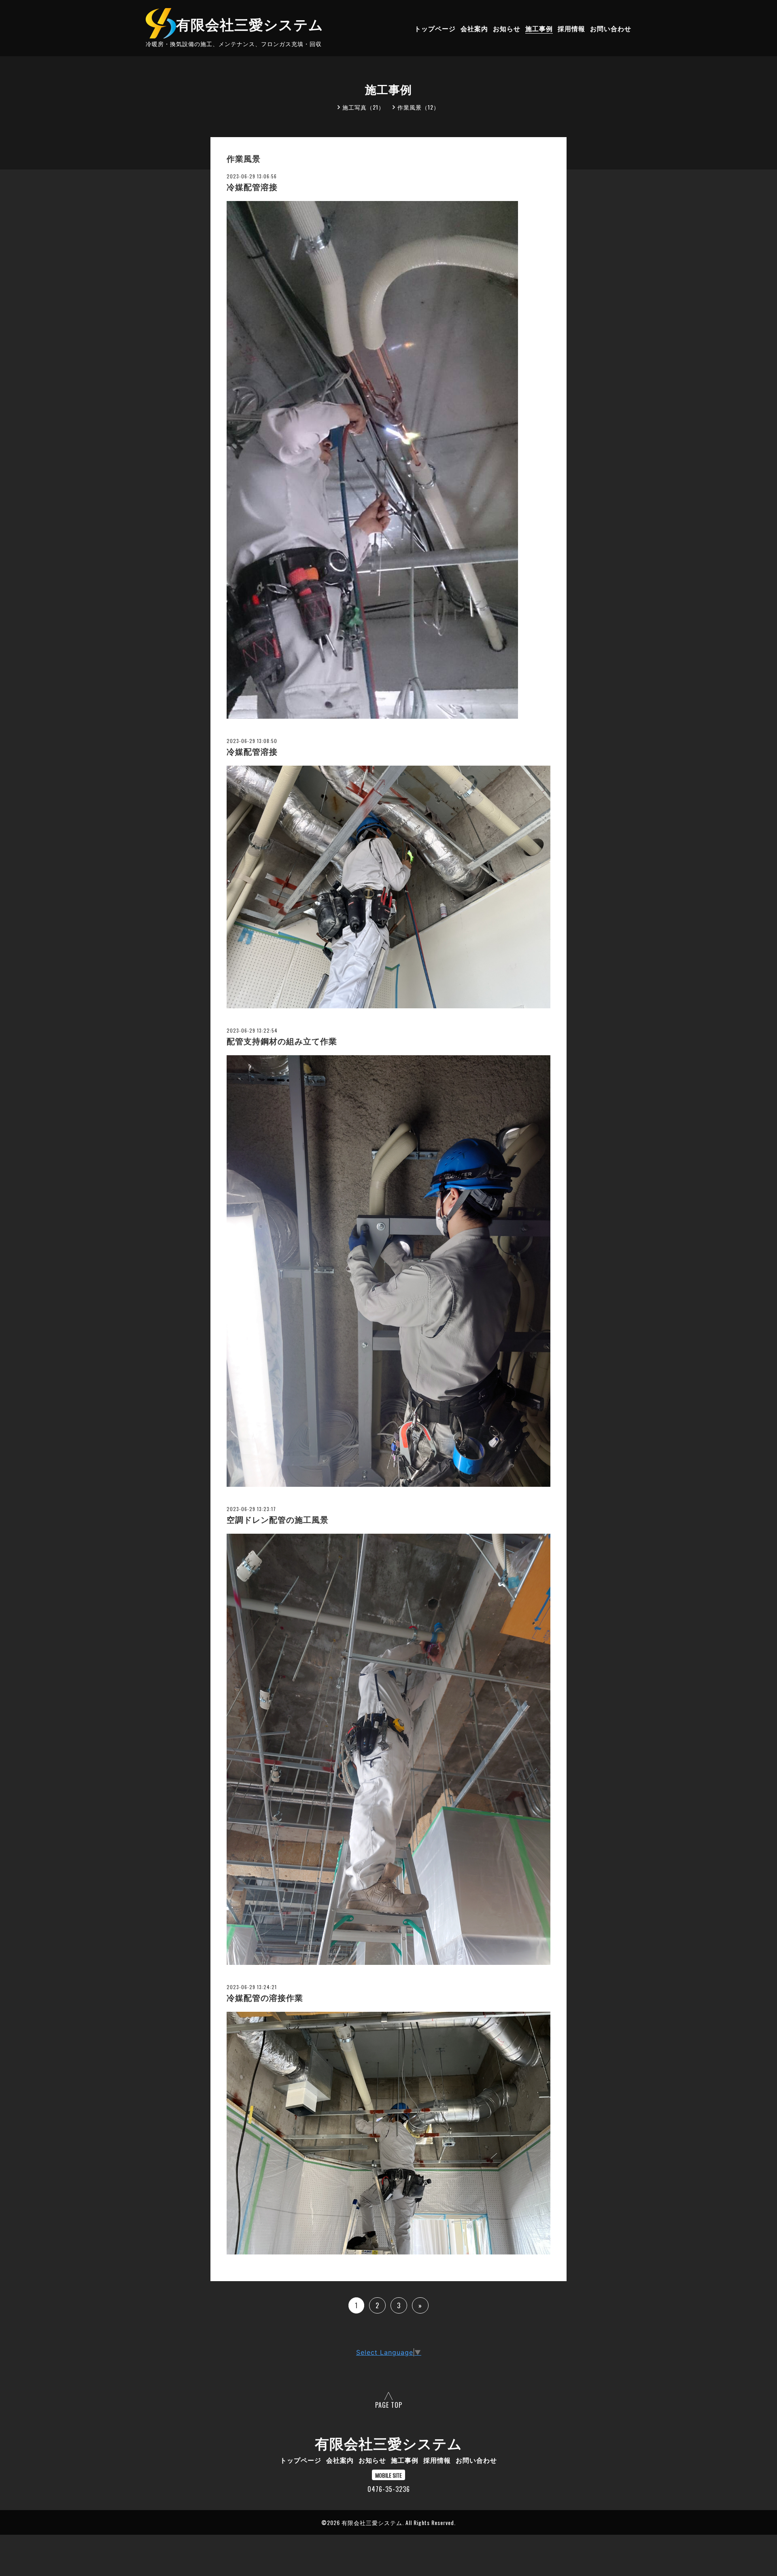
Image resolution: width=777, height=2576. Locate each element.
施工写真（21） (363, 107)
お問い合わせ (611, 28)
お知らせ (507, 28)
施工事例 (539, 28)
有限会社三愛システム (250, 23)
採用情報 (571, 28)
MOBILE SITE (388, 2475)
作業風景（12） (418, 107)
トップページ (435, 28)
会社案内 (474, 28)
